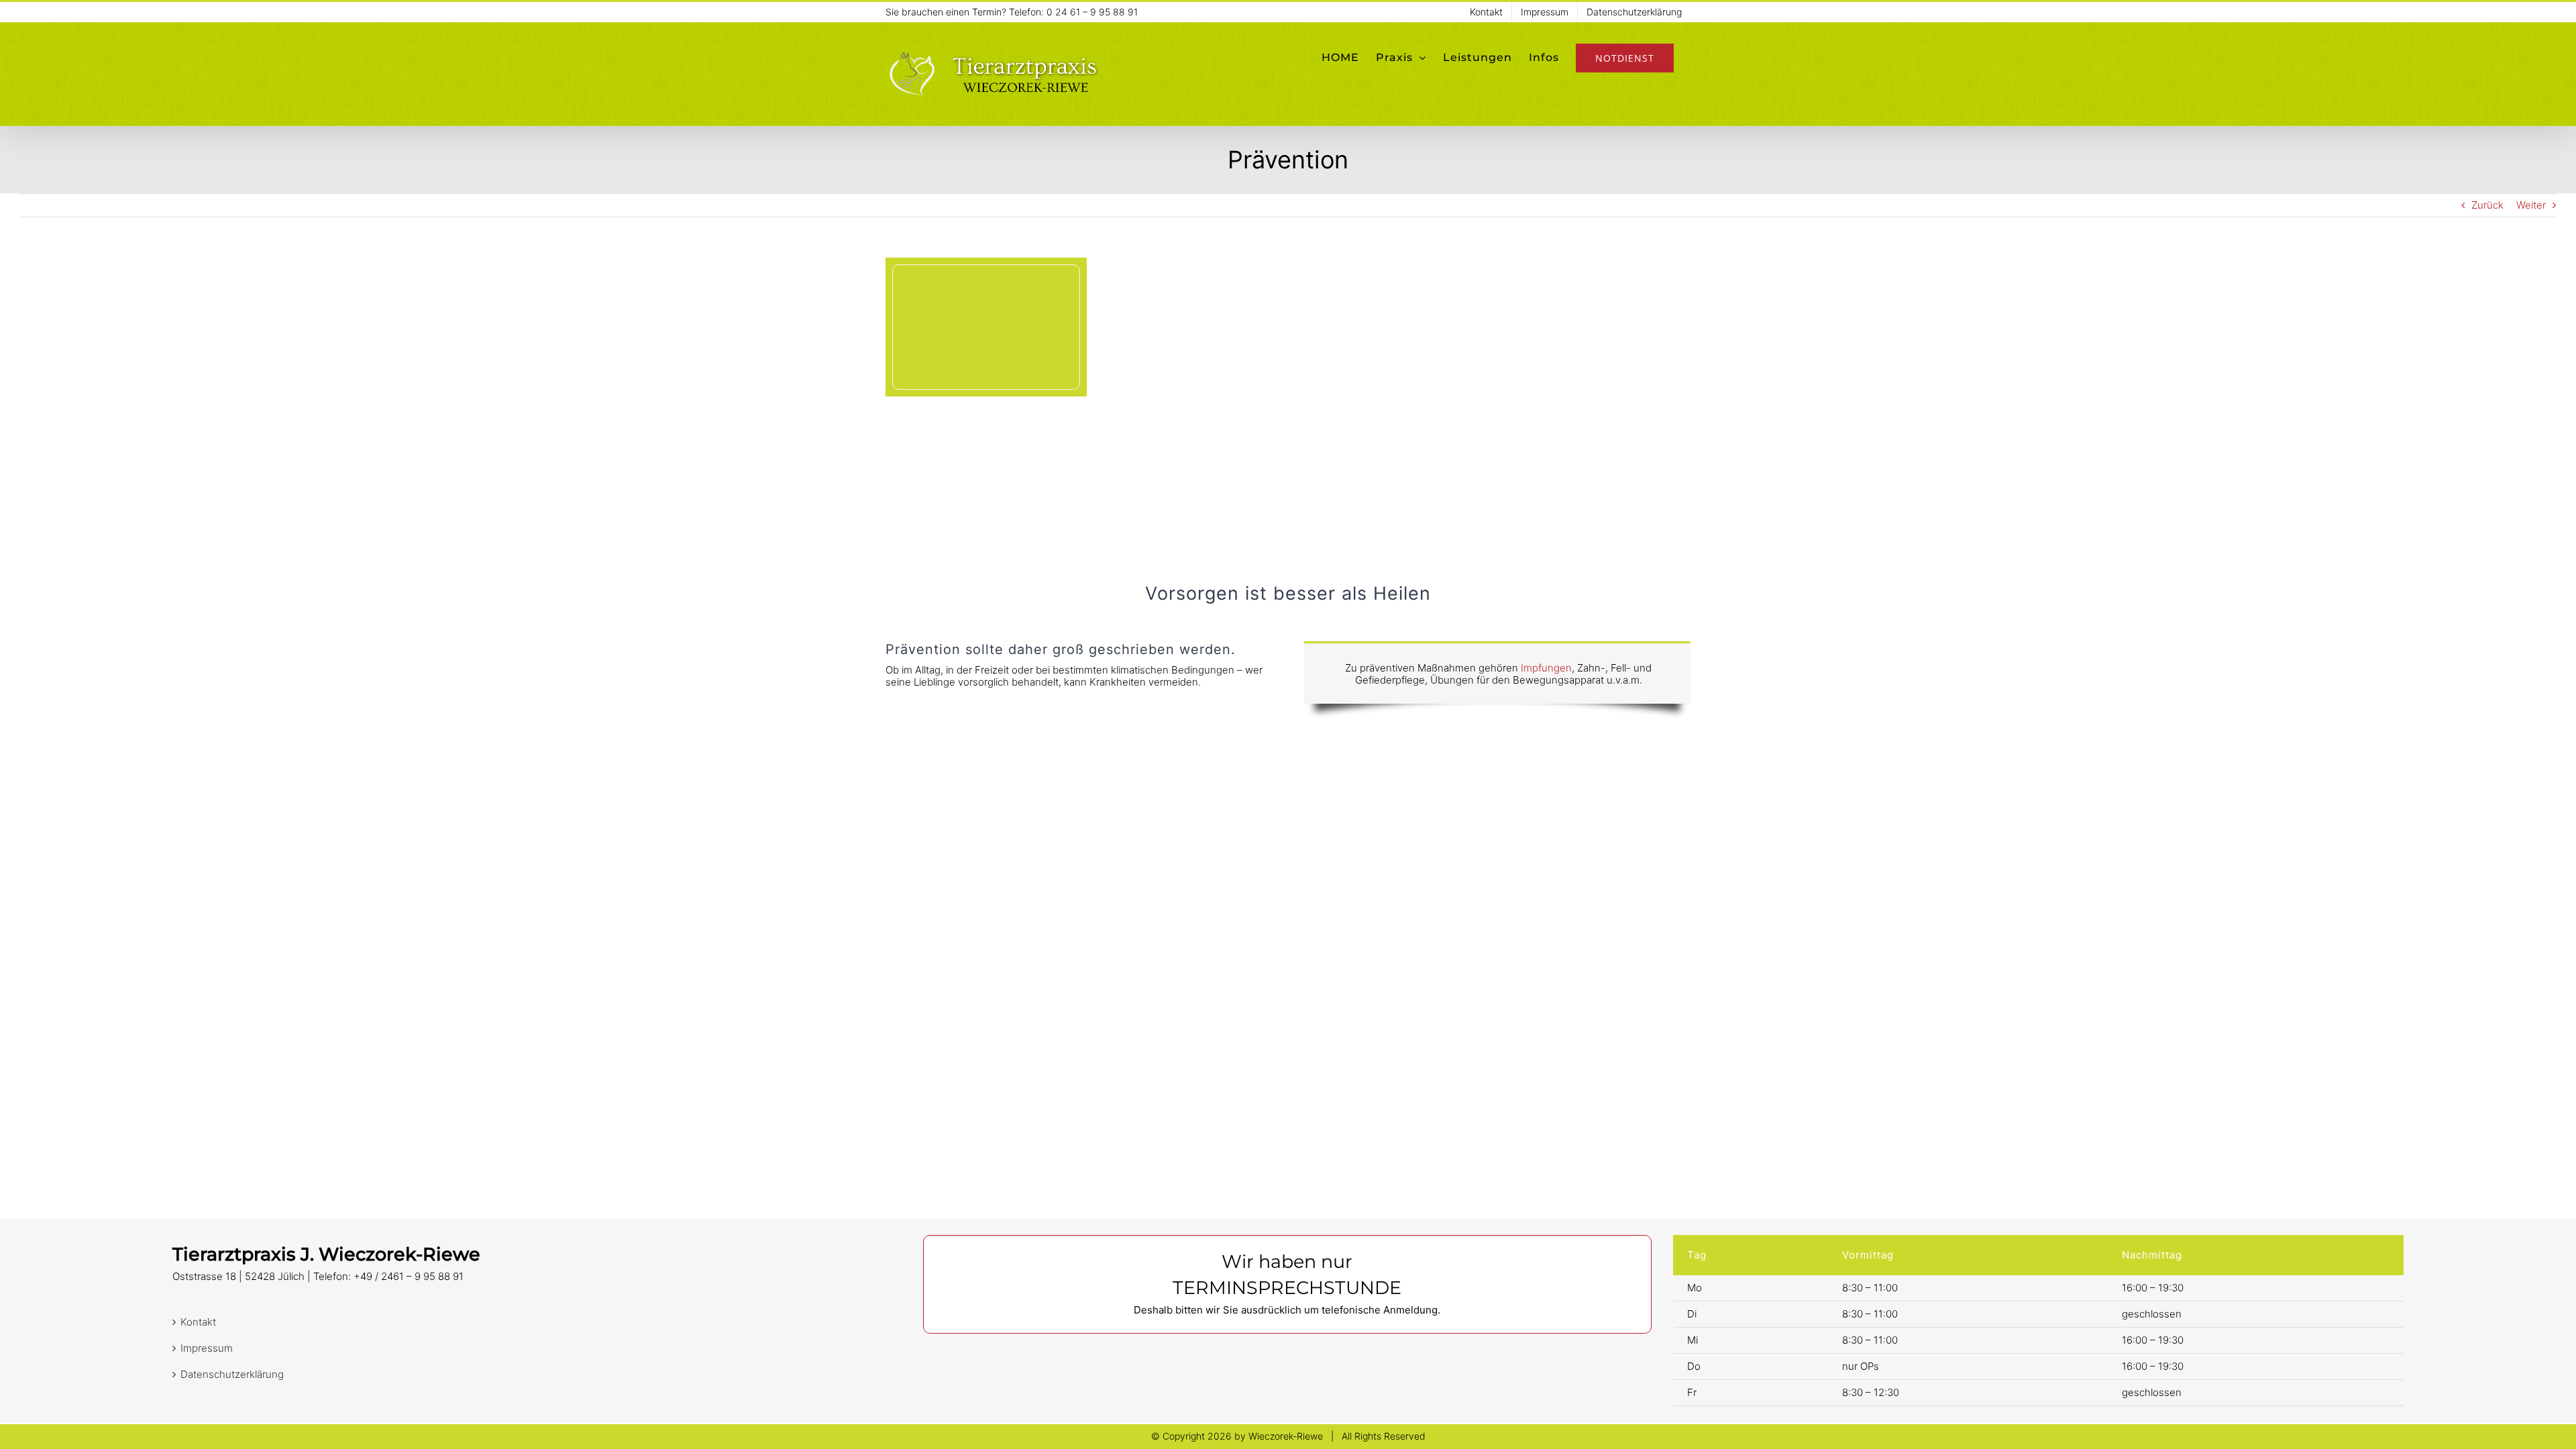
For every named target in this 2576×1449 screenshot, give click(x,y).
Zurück (2487, 205)
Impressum (207, 1348)
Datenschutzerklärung (232, 1375)
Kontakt (198, 1322)
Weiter (2531, 205)
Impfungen (1546, 668)
